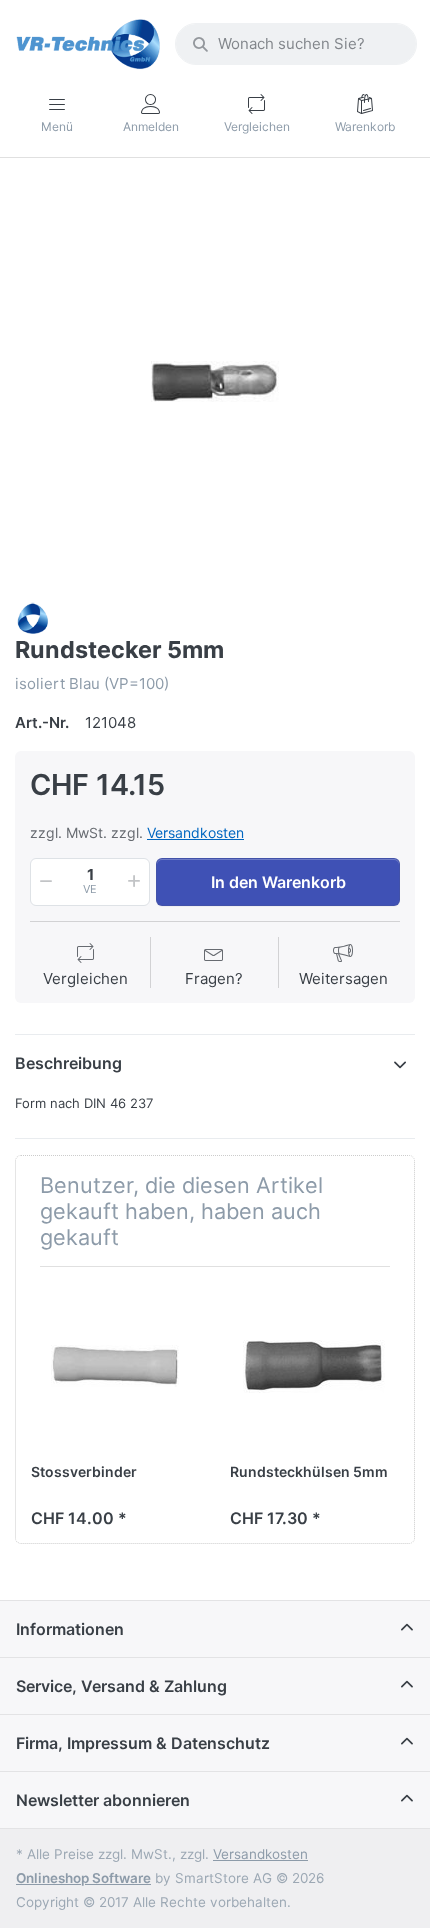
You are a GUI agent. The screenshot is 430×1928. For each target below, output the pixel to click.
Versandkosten (195, 832)
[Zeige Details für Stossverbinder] (115, 1366)
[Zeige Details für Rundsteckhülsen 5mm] (314, 1366)
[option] (215, 382)
